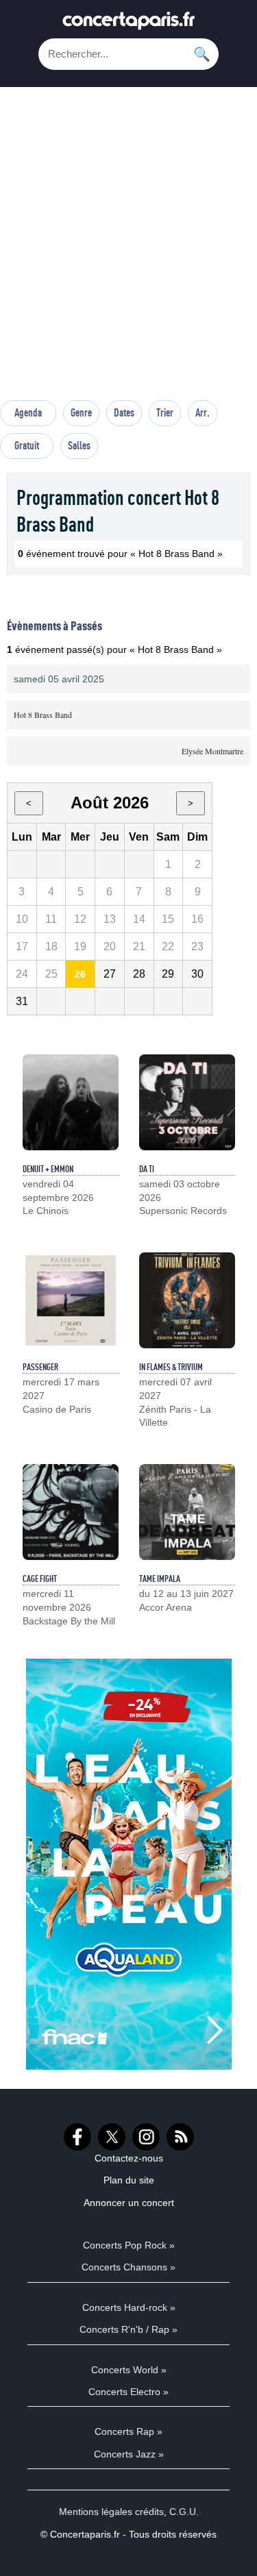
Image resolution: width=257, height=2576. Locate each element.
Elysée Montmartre (212, 751)
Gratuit (27, 445)
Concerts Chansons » (128, 2267)
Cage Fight (40, 1578)
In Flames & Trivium (171, 1367)
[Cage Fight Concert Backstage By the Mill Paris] (71, 1512)
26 (80, 974)
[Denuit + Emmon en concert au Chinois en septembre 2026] (71, 1102)
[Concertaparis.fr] (129, 24)
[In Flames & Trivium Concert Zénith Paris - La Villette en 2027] (187, 1300)
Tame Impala (160, 1578)
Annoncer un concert (129, 2203)
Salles (79, 445)
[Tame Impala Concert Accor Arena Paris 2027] (187, 1512)
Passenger (40, 1367)
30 (197, 974)
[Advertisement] (128, 250)
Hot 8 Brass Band (43, 715)
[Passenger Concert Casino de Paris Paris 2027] (71, 1300)
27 (110, 974)
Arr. (203, 412)
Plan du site (129, 2180)
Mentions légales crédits (111, 2512)
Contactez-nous (129, 2158)
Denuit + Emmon (48, 1169)
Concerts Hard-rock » (129, 2307)
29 (168, 974)
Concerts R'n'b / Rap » (128, 2329)
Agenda (28, 412)
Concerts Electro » (128, 2392)
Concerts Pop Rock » (129, 2245)
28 (139, 974)
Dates (124, 412)
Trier (165, 412)
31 (22, 1001)
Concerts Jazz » (129, 2454)
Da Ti (147, 1169)
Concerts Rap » (128, 2431)
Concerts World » (129, 2370)
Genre (81, 412)
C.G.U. (184, 2512)
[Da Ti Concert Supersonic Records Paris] (187, 1102)
